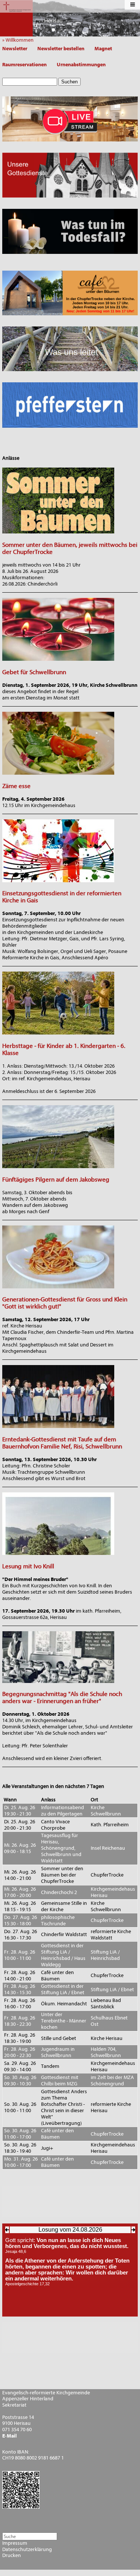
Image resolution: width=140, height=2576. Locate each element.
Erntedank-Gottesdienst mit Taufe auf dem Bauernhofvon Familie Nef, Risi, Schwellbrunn (62, 1443)
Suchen (69, 82)
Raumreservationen (24, 65)
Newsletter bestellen (61, 49)
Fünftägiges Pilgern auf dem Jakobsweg (56, 1179)
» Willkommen (20, 40)
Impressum (15, 2543)
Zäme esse (16, 786)
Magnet (103, 49)
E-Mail (10, 2436)
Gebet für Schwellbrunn (34, 672)
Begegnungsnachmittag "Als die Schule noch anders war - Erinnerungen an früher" (62, 1697)
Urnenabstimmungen (81, 65)
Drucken (12, 2556)
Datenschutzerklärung (27, 2550)
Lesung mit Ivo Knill (28, 1566)
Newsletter (15, 49)
